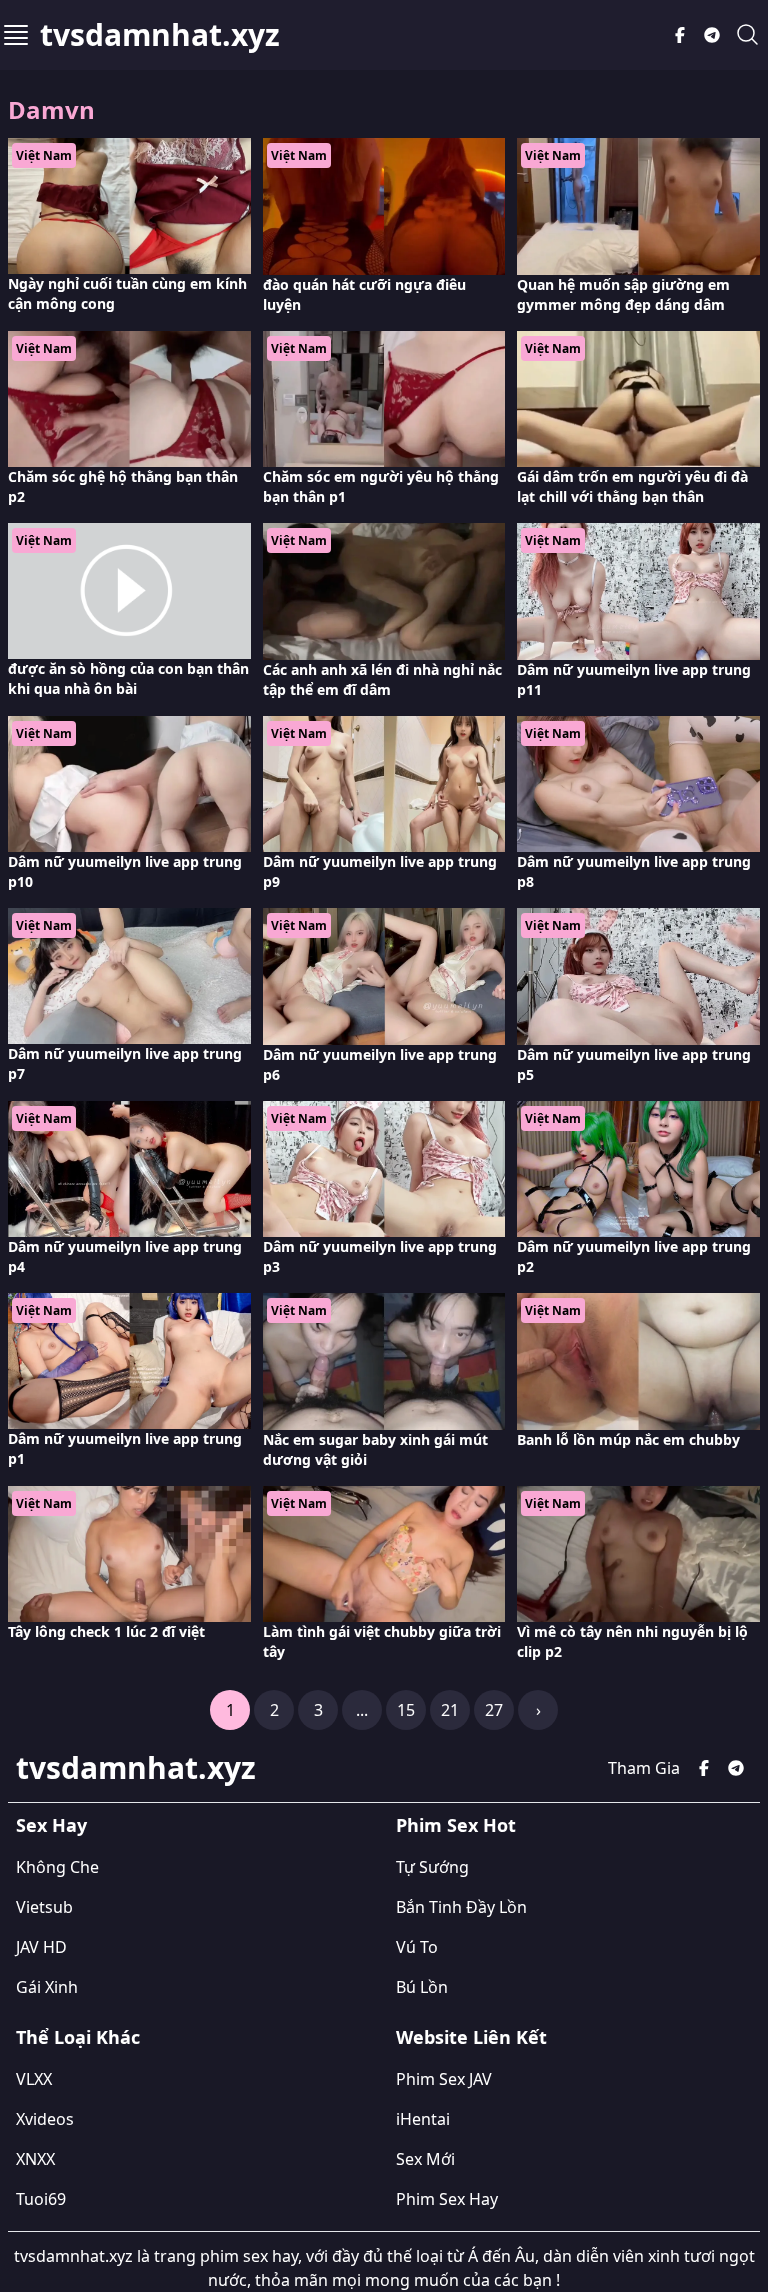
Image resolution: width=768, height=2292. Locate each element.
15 (406, 1710)
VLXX (34, 2079)
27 (494, 1710)
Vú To (417, 1947)
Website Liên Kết (471, 2037)
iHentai (423, 2119)
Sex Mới (425, 2159)
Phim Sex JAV (444, 2079)
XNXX (35, 2159)
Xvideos (45, 2119)
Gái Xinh (47, 1987)
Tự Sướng (432, 1867)
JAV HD (41, 1947)
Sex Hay (51, 1825)
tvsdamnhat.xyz (160, 35)
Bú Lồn (422, 1987)
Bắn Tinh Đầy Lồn (461, 1907)
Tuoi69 (41, 2199)
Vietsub (44, 1907)
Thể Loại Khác (78, 2037)
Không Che (57, 1867)
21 (450, 1710)
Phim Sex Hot (456, 1825)
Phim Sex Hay (447, 2199)
